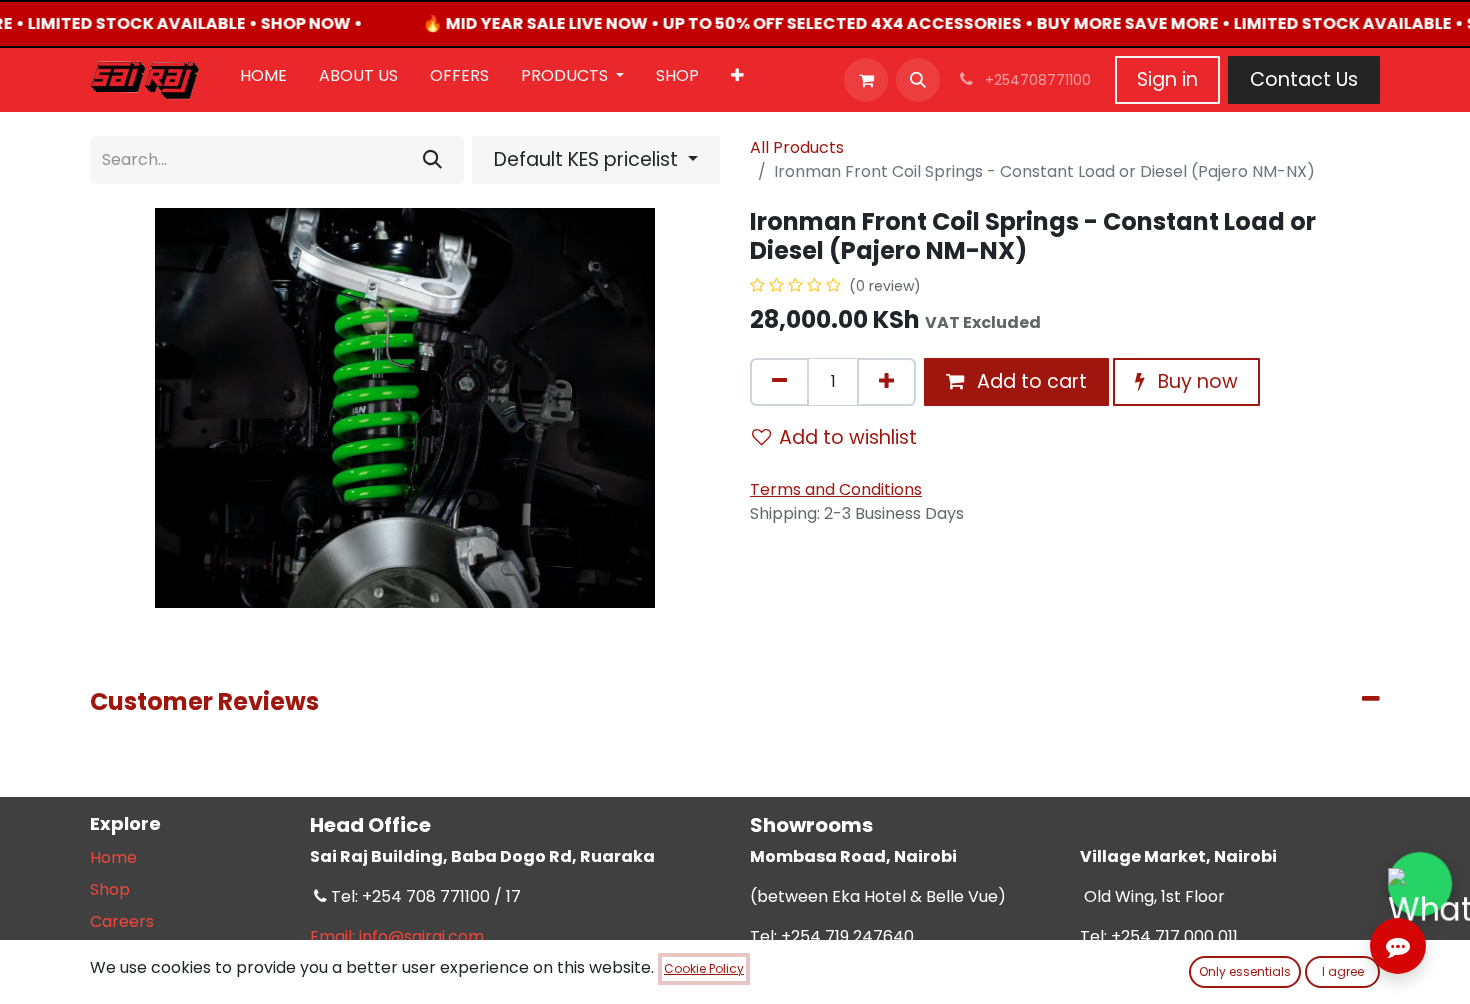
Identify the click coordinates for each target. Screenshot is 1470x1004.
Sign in (1167, 79)
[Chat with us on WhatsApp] (1420, 884)
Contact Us (1304, 79)
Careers (122, 921)
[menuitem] (263, 80)
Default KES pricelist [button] (588, 159)
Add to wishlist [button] (848, 437)
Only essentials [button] (1245, 971)
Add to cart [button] (1029, 381)
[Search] (432, 160)
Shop (110, 889)
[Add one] (886, 382)
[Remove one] (779, 382)
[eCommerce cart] (866, 80)
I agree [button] (1343, 971)
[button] (918, 80)
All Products (797, 147)
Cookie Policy (704, 968)
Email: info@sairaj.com (397, 936)
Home (113, 857)
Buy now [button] (1195, 381)
